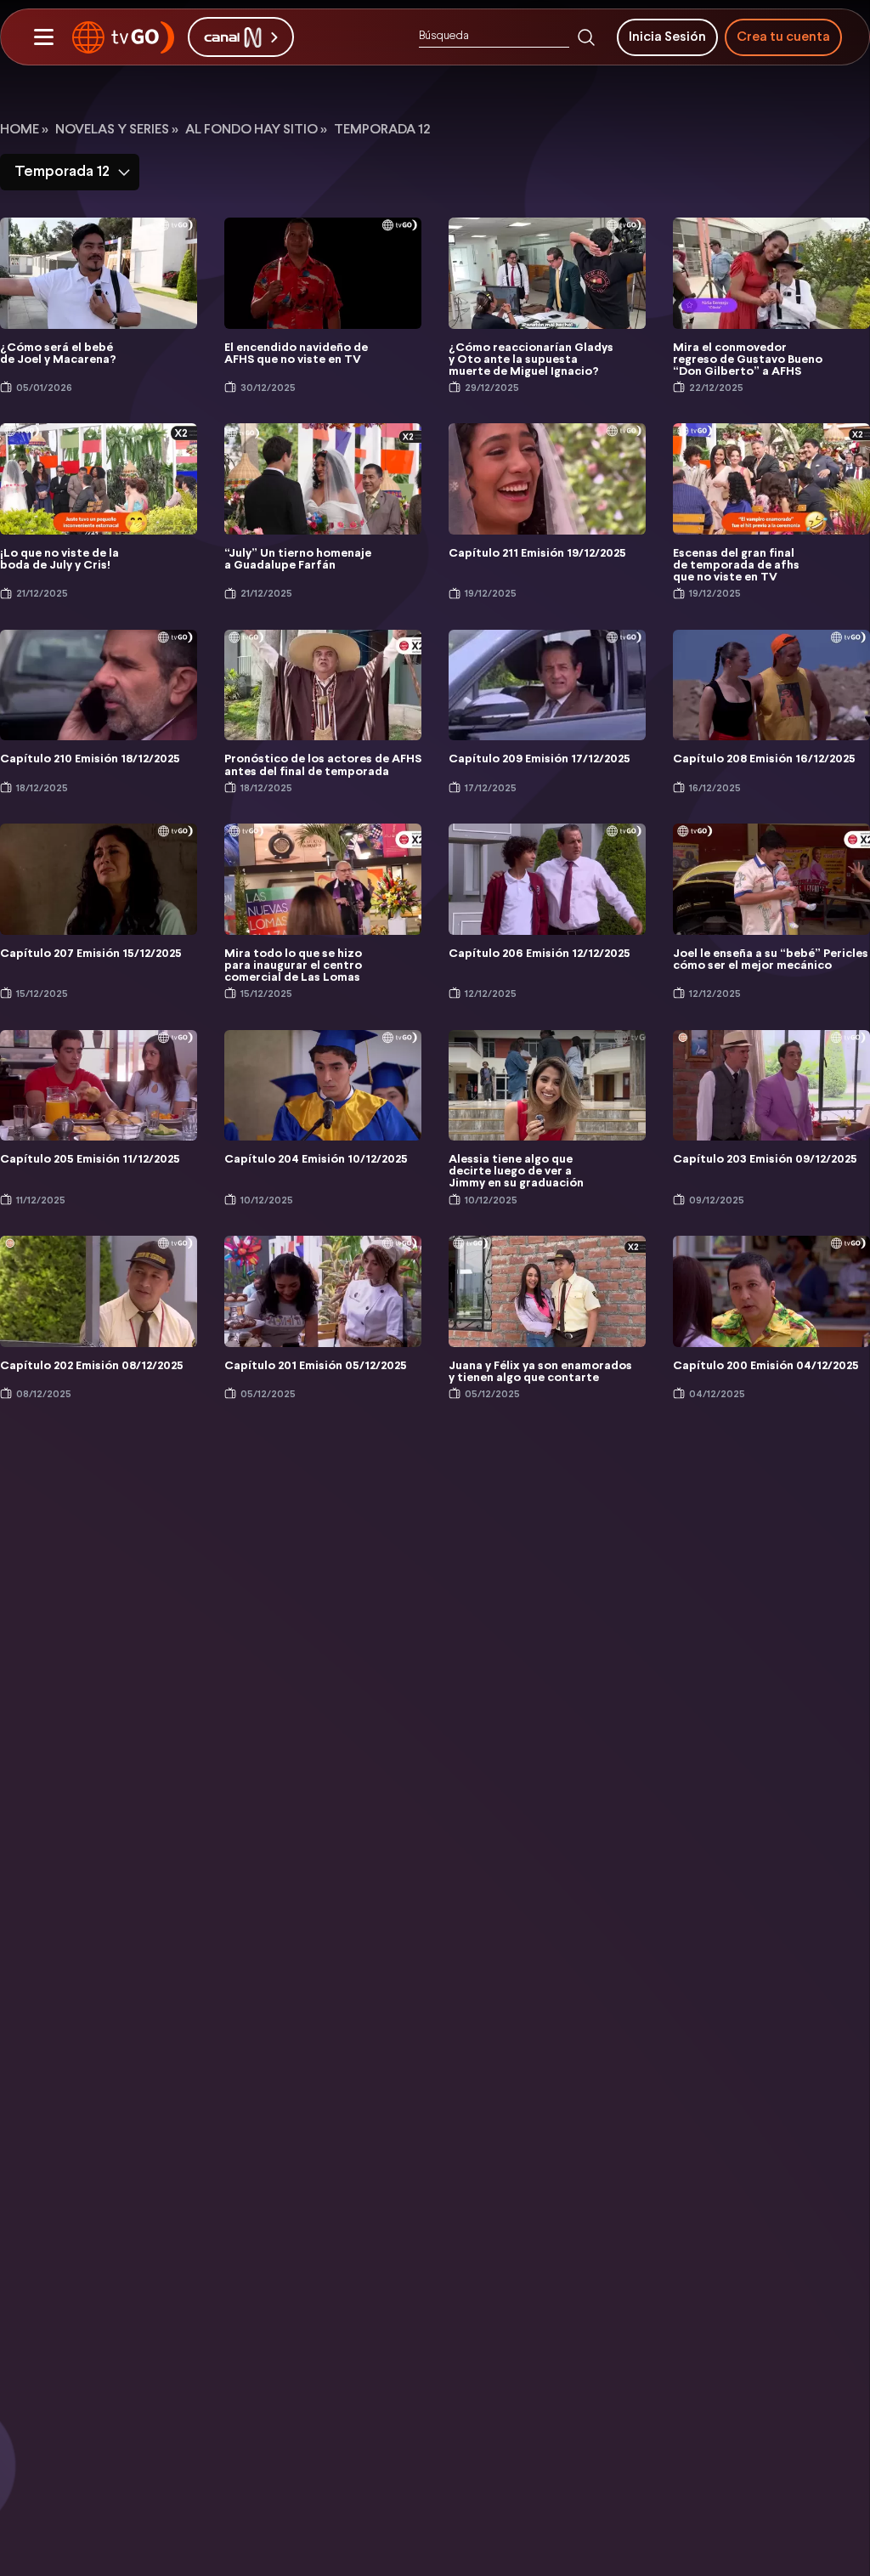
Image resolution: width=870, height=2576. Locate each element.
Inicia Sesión (667, 37)
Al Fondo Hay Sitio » (256, 130)
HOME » (24, 130)
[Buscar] (586, 37)
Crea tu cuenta (783, 37)
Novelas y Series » (117, 130)
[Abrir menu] (43, 37)
